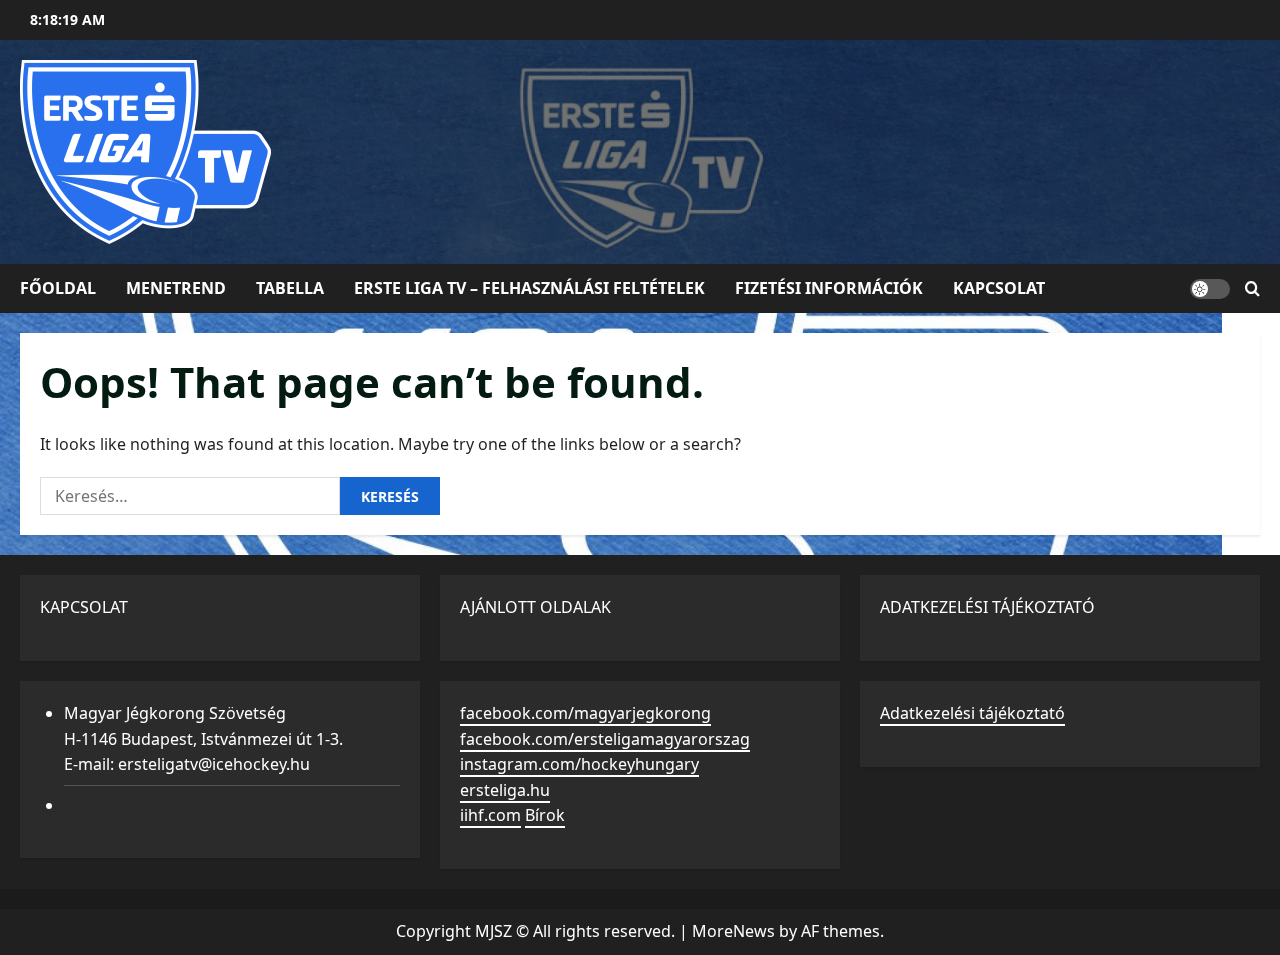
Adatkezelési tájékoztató (972, 713)
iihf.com (490, 815)
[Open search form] (1252, 288)
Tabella (290, 288)
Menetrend (176, 288)
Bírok (545, 815)
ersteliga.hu (505, 790)
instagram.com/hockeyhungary (579, 764)
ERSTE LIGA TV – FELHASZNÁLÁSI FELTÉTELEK (529, 288)
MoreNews (733, 931)
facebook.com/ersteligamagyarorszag (605, 739)
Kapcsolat (999, 288)
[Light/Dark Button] (1210, 289)
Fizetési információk (829, 288)
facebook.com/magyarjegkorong (585, 713)
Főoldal (58, 288)
